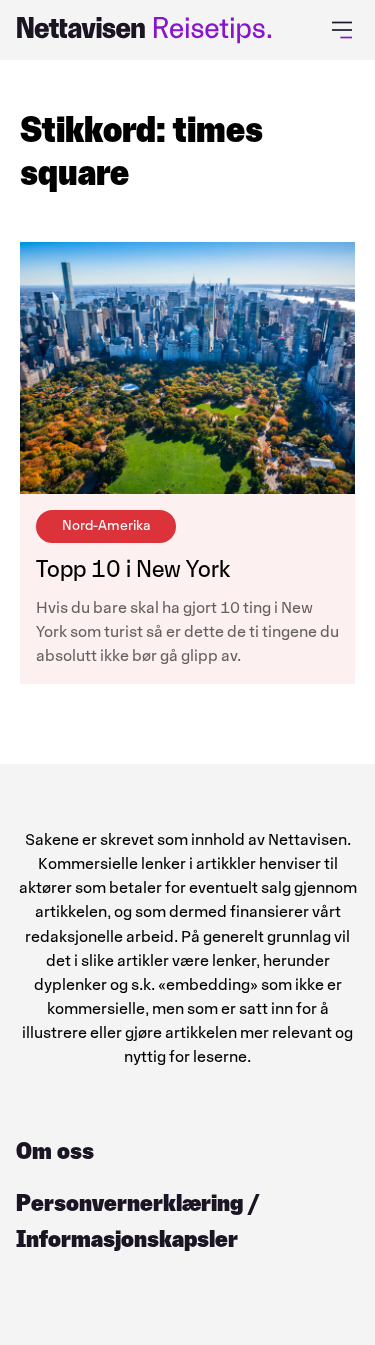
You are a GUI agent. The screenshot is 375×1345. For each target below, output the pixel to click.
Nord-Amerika (106, 525)
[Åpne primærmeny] (345, 30)
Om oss (55, 1150)
